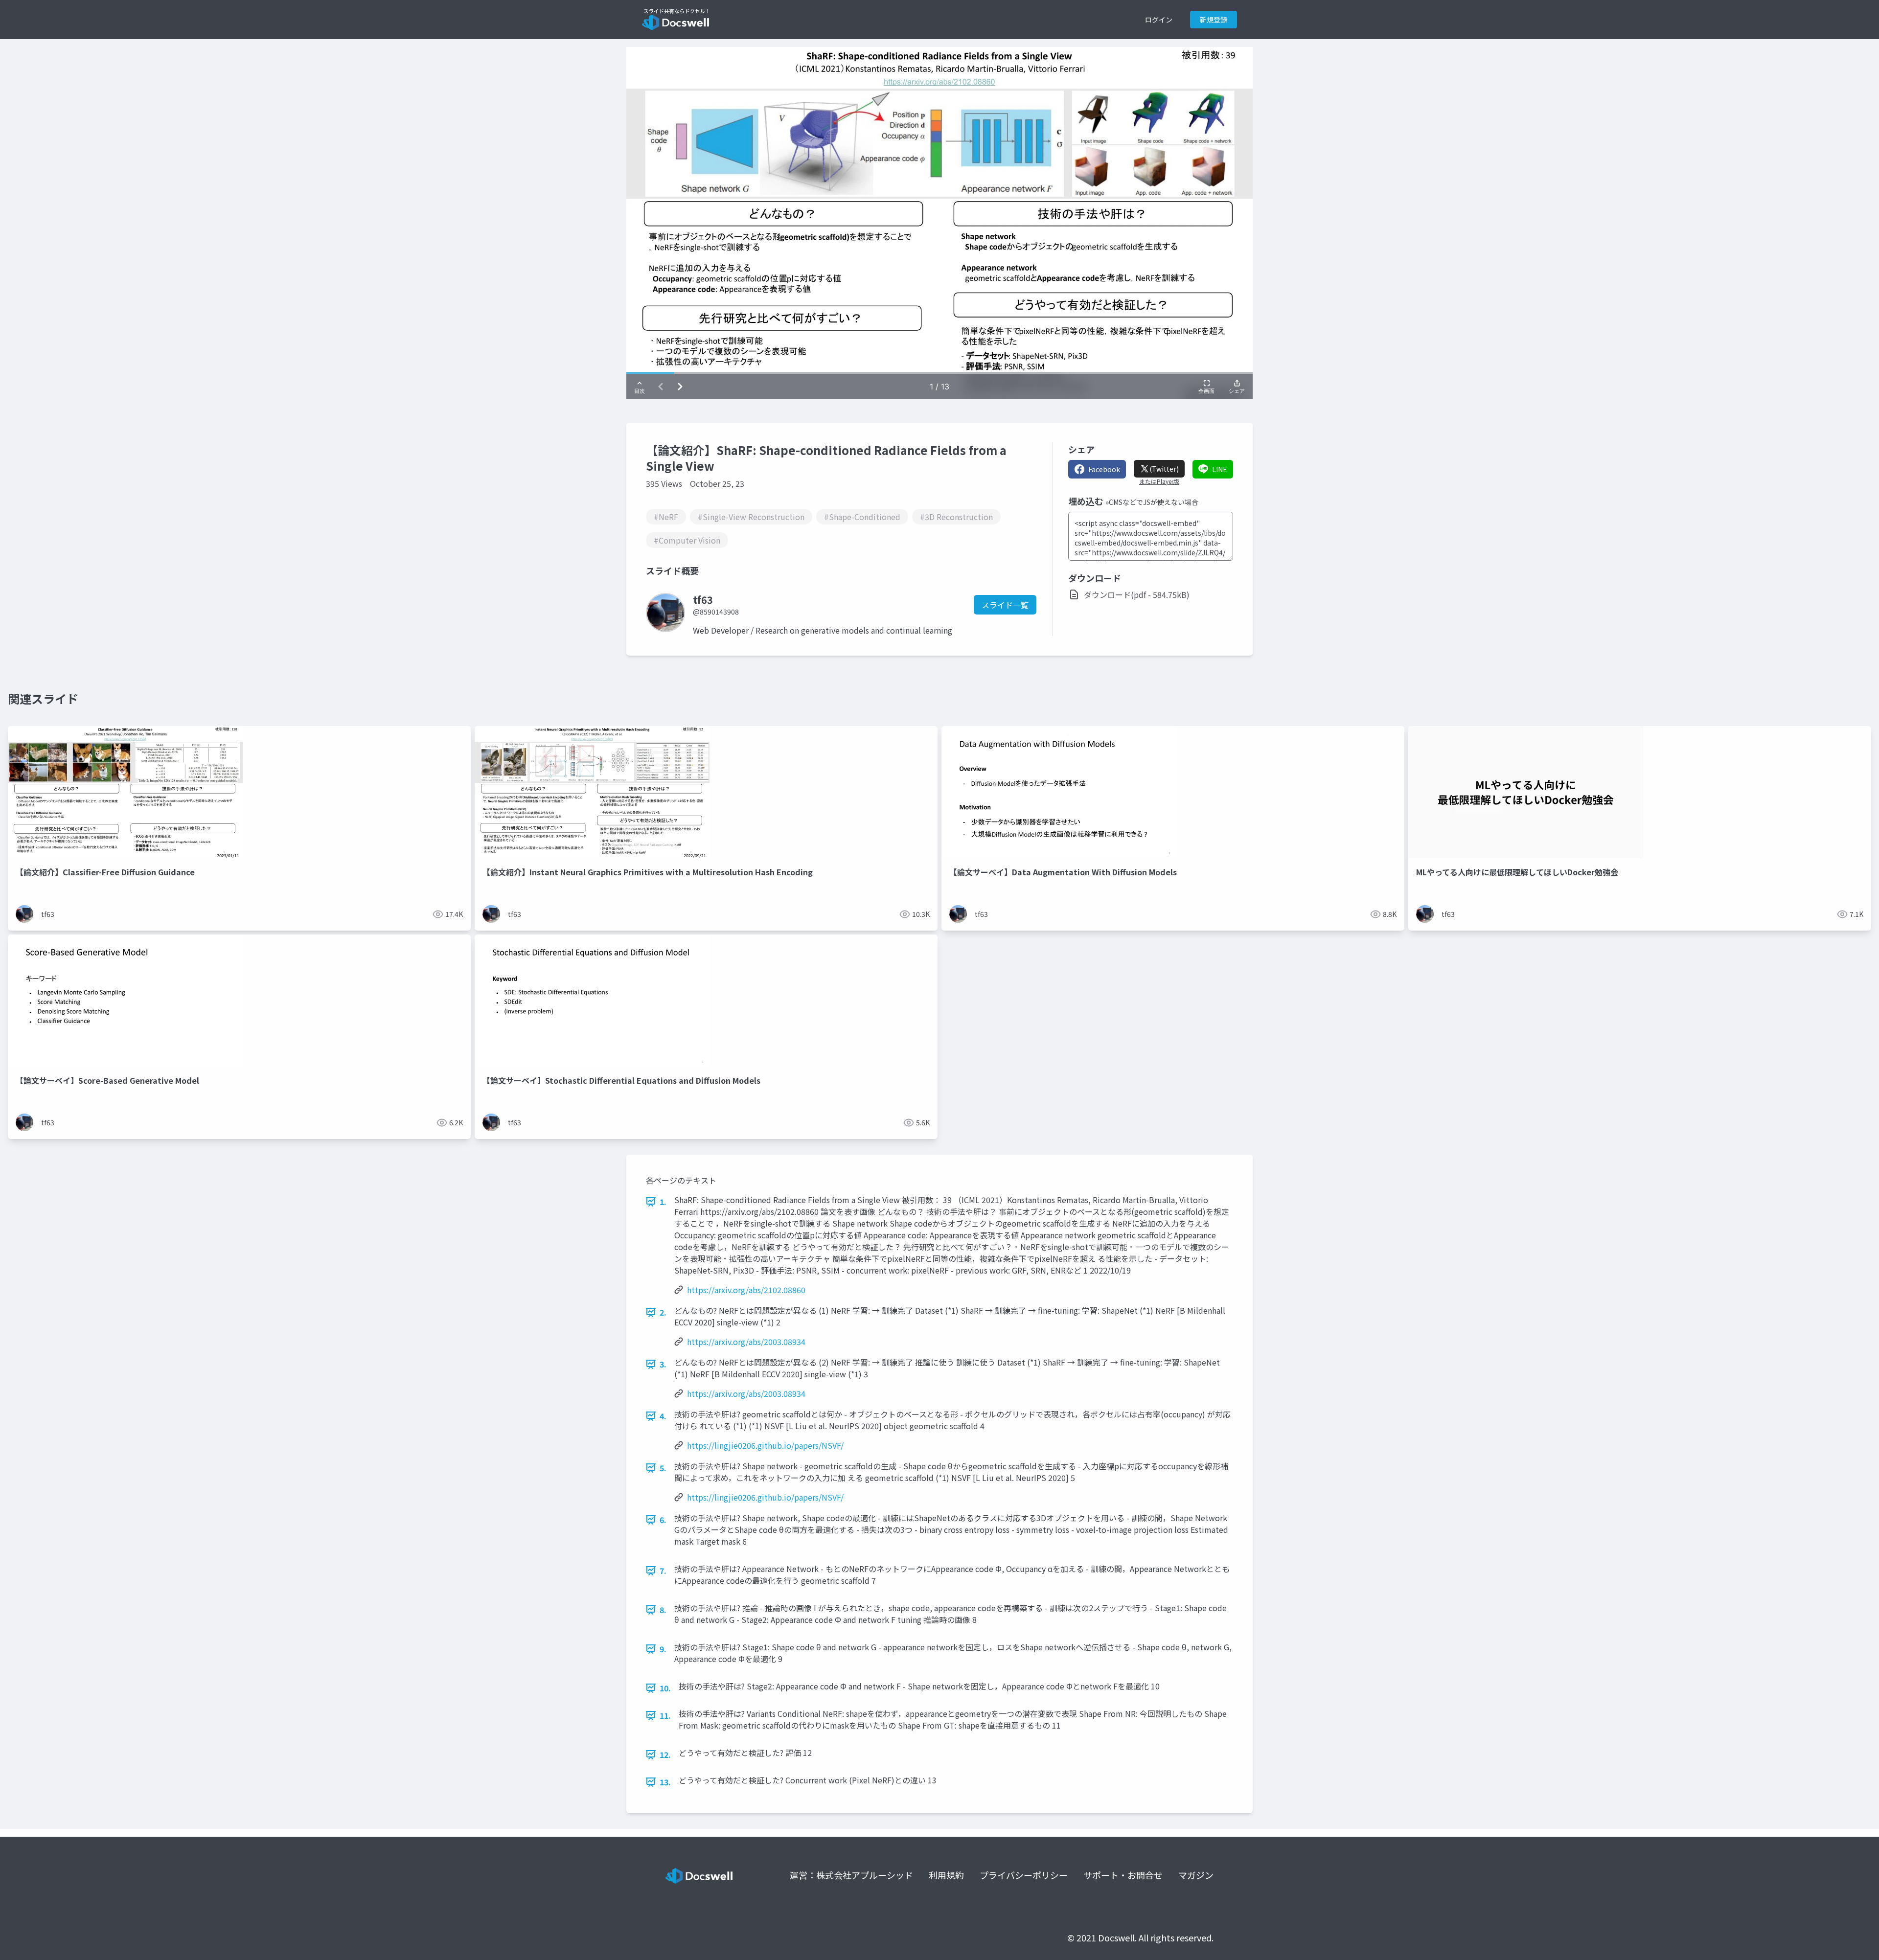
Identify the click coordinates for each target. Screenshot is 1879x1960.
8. (663, 1610)
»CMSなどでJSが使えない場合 (1152, 502)
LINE (1220, 469)
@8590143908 (716, 612)
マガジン (1196, 1875)
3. (663, 1364)
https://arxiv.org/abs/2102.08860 (746, 1290)
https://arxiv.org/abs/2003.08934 (746, 1342)
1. (663, 1202)
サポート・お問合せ (1123, 1875)
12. (665, 1755)
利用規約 (946, 1875)
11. (665, 1715)
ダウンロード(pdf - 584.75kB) (1137, 594)
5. (663, 1468)
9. (663, 1649)
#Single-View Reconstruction (751, 517)
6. (663, 1520)
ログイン (1159, 20)
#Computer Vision (687, 540)
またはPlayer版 (1159, 481)
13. (665, 1782)
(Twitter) (1164, 469)
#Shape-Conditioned (862, 517)
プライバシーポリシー (1024, 1875)
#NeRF (666, 517)
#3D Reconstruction (956, 517)
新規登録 (1214, 20)
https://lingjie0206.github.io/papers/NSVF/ (765, 1445)
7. (663, 1571)
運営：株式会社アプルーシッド (851, 1875)
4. (663, 1416)
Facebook (1104, 469)
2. (663, 1312)
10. (665, 1688)
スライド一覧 (1005, 605)
